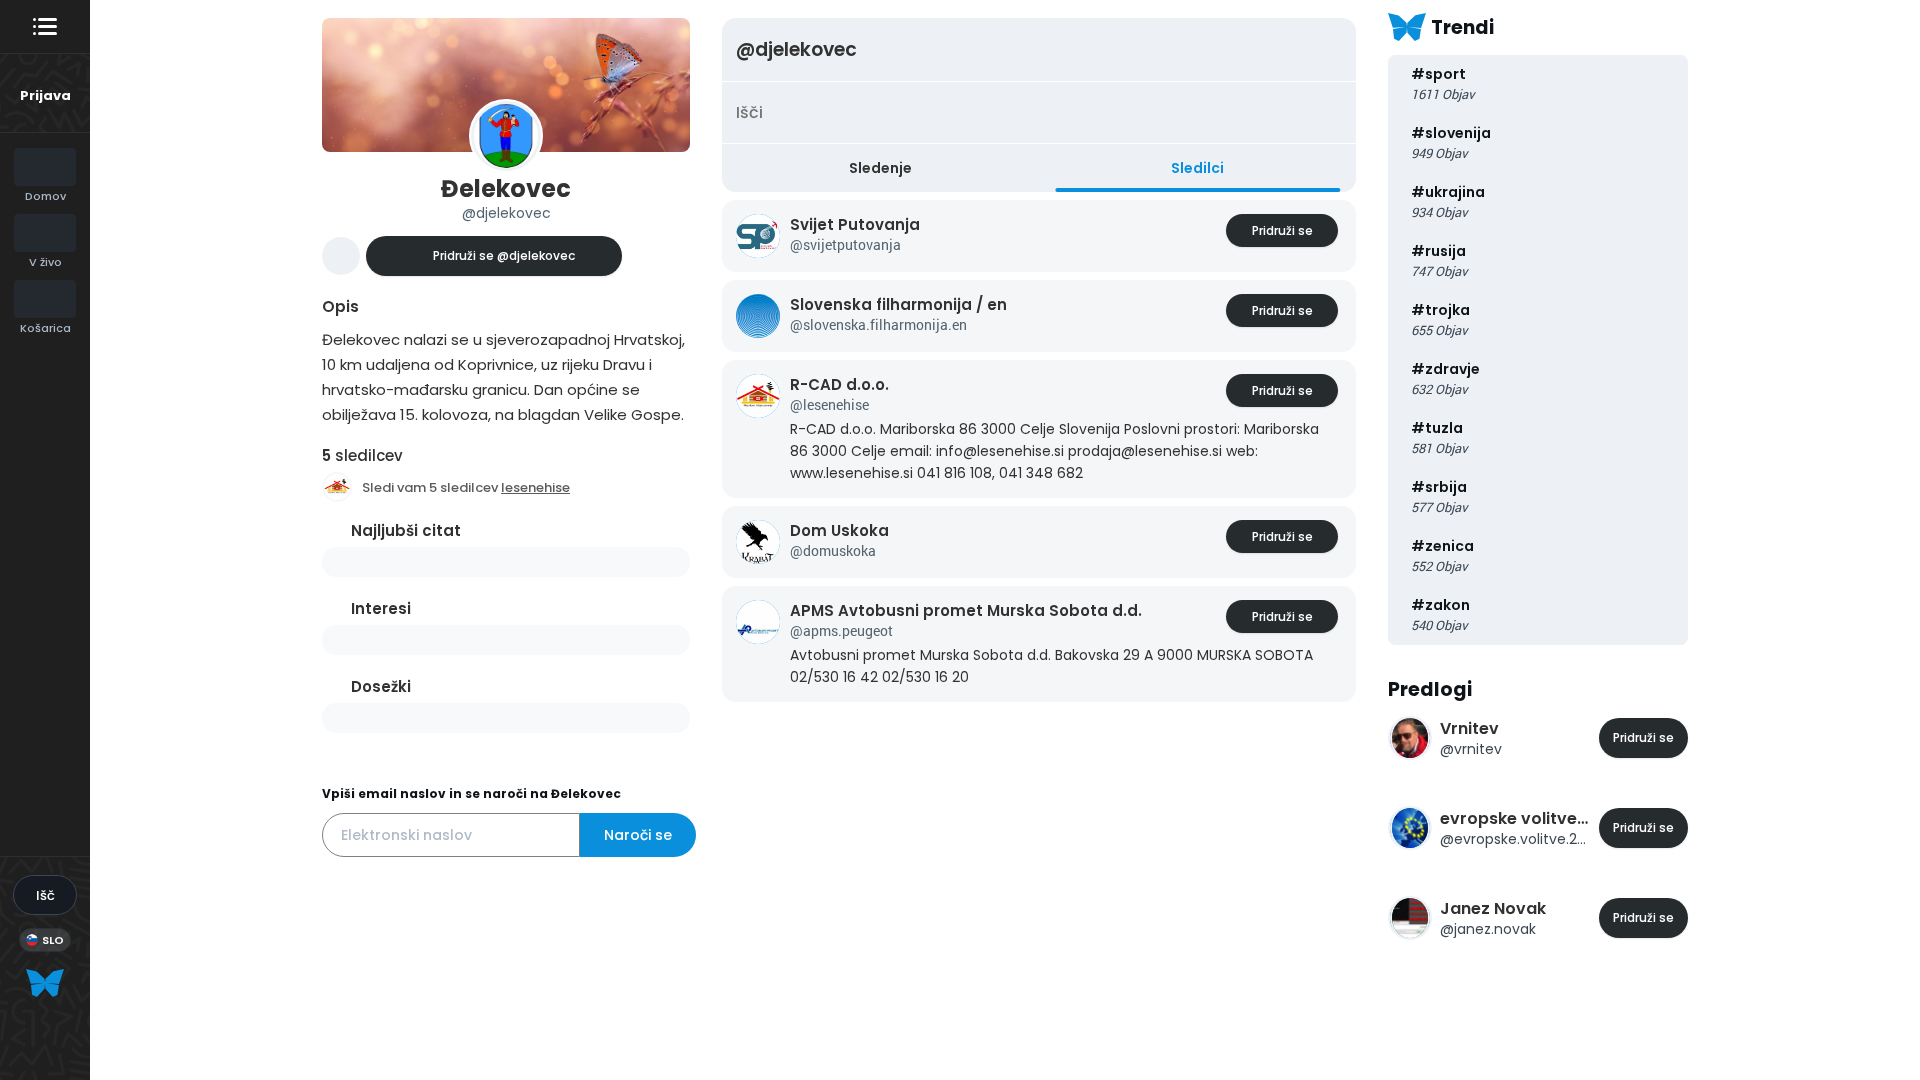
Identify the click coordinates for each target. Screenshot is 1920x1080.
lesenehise (535, 487)
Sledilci (1197, 168)
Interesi (381, 608)
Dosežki (381, 686)
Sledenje (880, 168)
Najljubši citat (406, 530)
